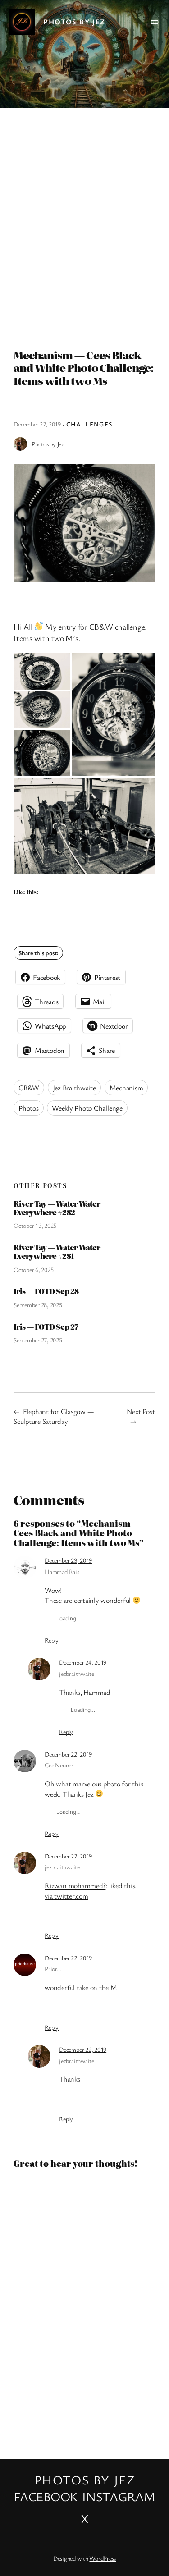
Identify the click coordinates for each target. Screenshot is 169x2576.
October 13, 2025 (35, 1225)
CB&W (29, 1088)
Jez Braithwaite (74, 1088)
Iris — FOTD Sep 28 (46, 1291)
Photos (29, 1108)
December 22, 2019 (68, 1754)
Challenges (89, 424)
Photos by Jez (74, 22)
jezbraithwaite (77, 1673)
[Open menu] (155, 22)
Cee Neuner (59, 1765)
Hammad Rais (62, 1572)
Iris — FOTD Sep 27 (46, 1327)
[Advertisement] (84, 224)
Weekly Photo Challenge (87, 1108)
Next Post (141, 1411)
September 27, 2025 (38, 1340)
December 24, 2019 (83, 1662)
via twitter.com (66, 1896)
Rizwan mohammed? (75, 1885)
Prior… (53, 1969)
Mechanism (126, 1088)
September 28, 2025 (38, 1305)
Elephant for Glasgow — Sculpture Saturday (54, 1416)
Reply (52, 1640)
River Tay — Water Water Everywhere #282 (57, 1208)
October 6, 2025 (33, 1270)
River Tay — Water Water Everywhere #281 (57, 1252)
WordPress (103, 2558)
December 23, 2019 (68, 1560)
